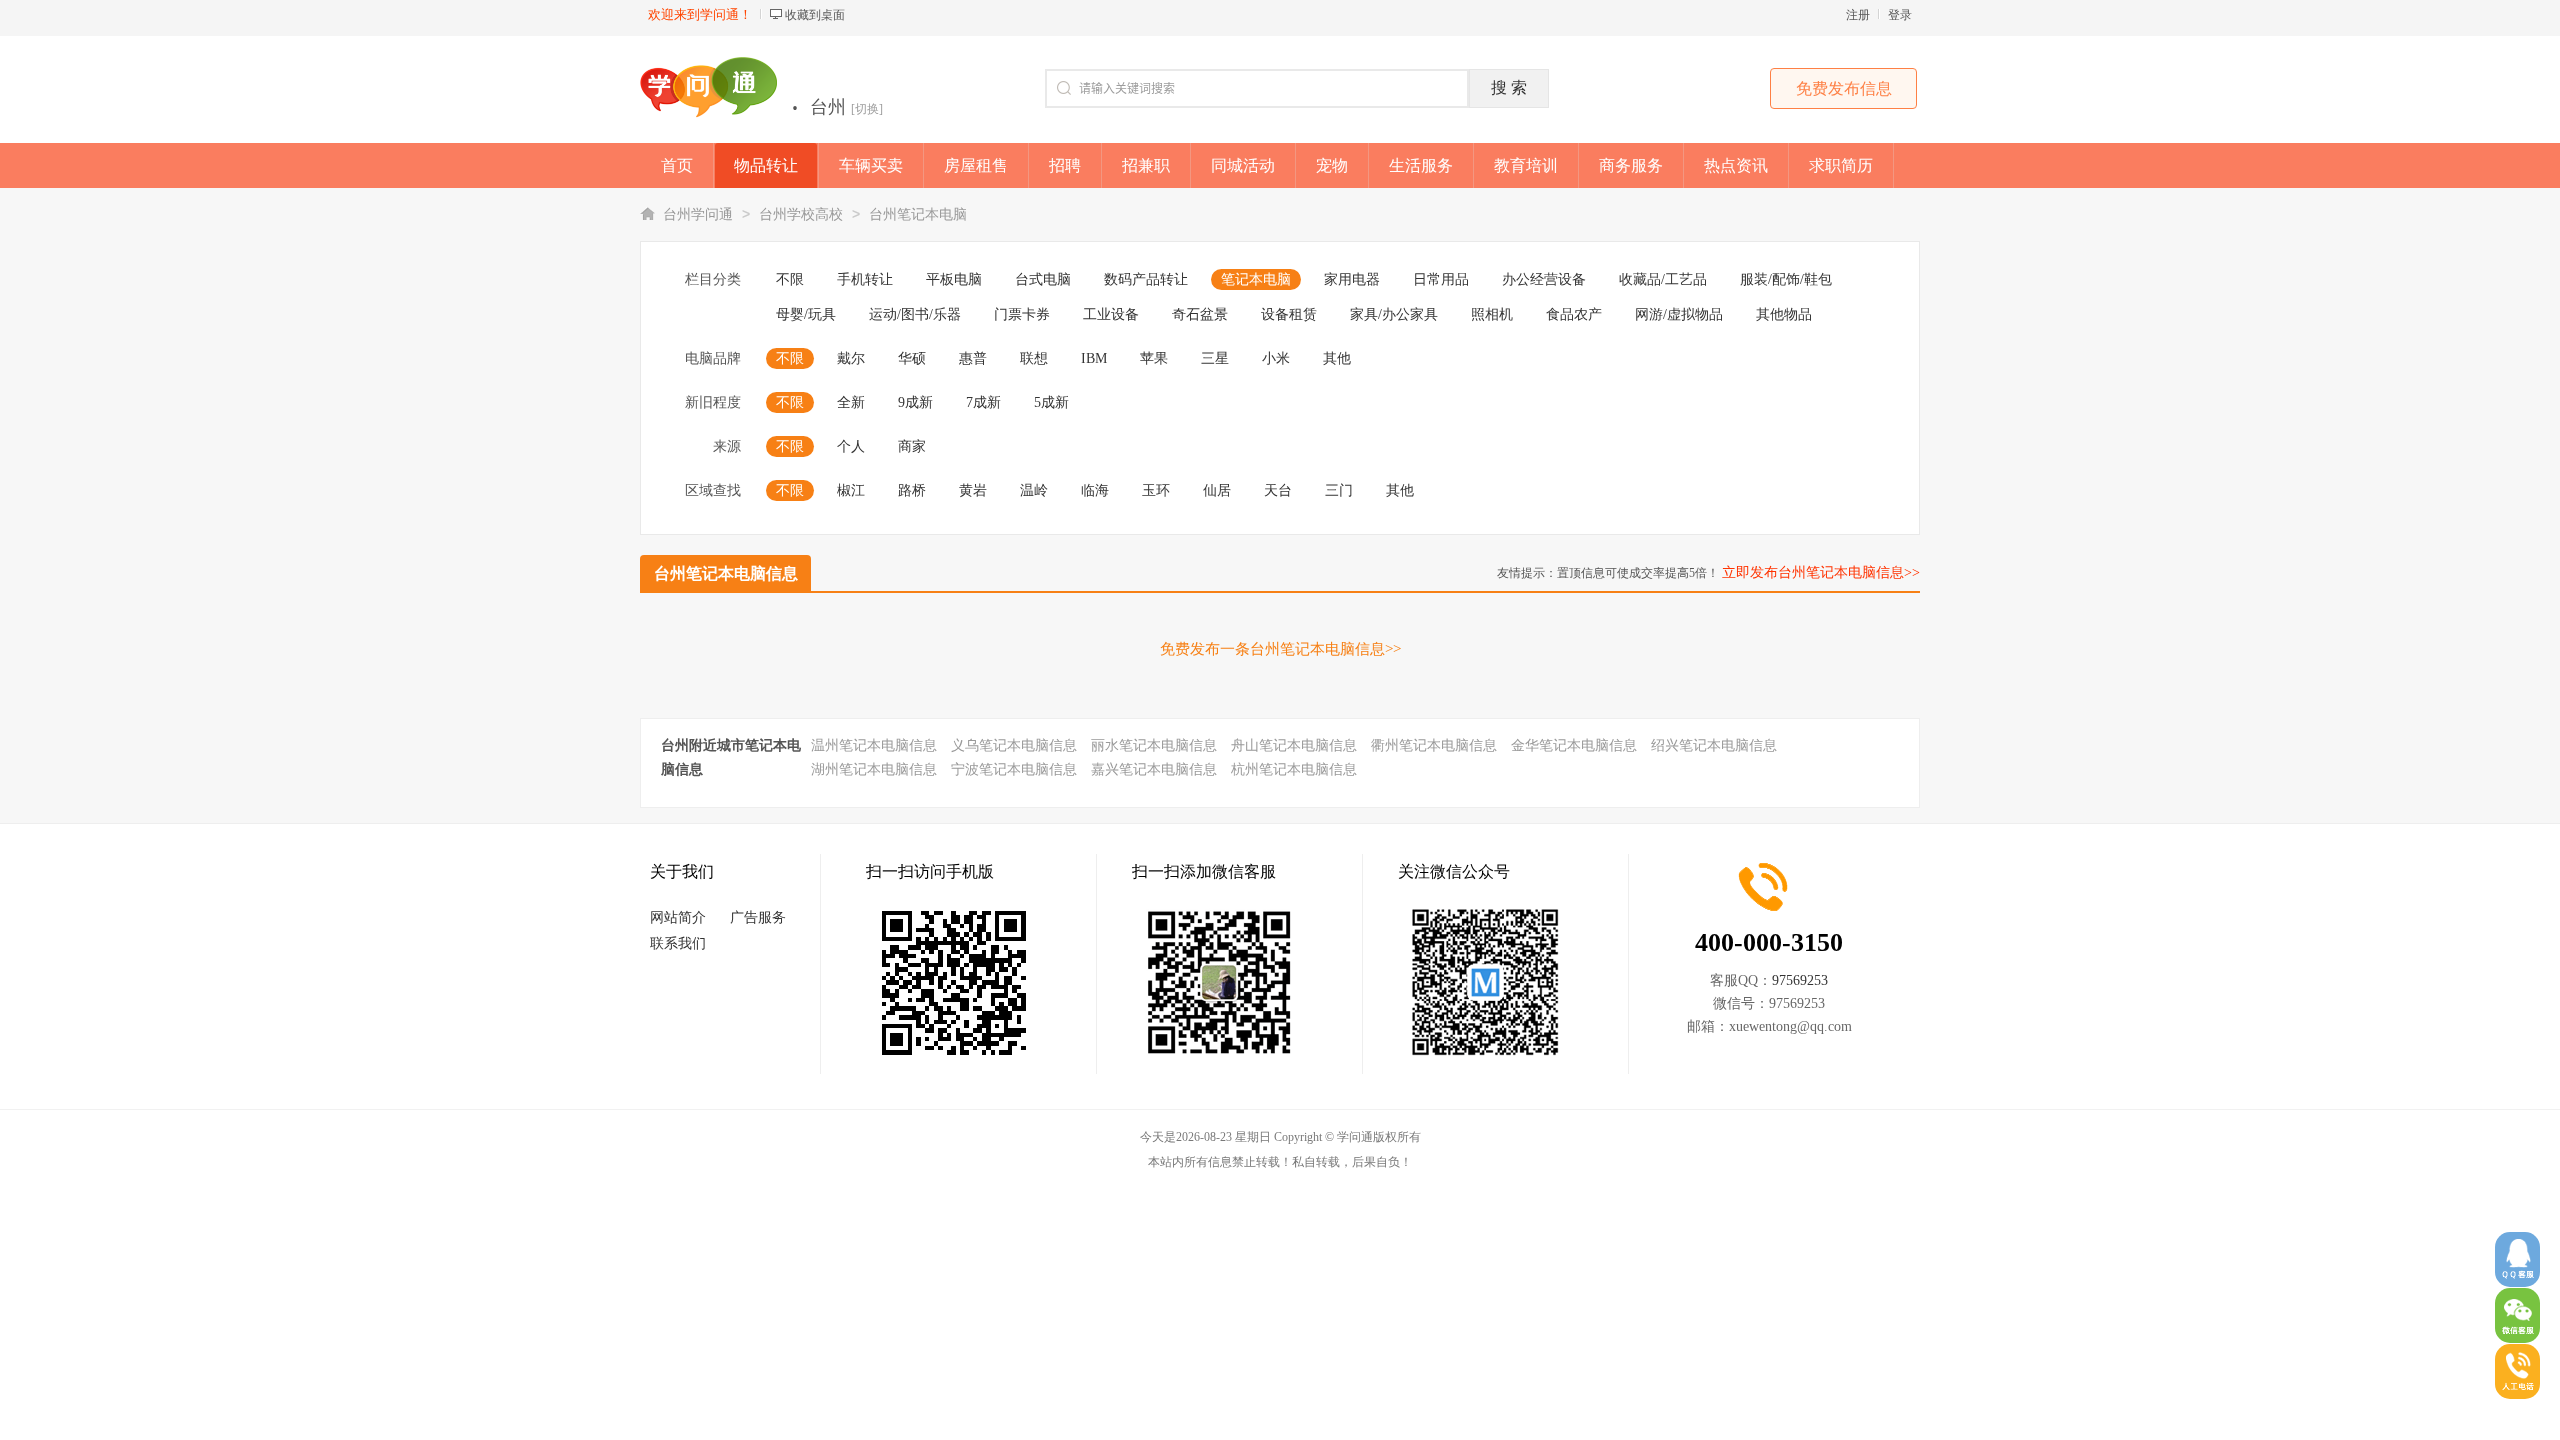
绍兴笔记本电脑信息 (1714, 745)
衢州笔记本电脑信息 (1434, 745)
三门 (1339, 490)
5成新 (1051, 402)
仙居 (1217, 490)
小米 (1276, 358)
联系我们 (678, 943)
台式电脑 (1043, 279)
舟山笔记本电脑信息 (1294, 745)
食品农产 (1574, 314)
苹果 (1154, 358)
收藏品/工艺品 (1663, 279)
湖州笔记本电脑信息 (874, 769)
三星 (1215, 358)
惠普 (973, 358)
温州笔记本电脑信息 (874, 745)
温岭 (1034, 490)
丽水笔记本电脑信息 (1154, 745)
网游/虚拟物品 (1679, 314)
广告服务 (758, 917)
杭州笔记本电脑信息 (1294, 769)
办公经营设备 (1544, 279)
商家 (912, 446)
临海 (1095, 490)
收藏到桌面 (815, 15)
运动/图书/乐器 (915, 314)
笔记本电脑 (1256, 279)
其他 (1337, 358)
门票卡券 (1022, 314)
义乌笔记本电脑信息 (1014, 745)
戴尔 (851, 358)
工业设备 (1111, 314)
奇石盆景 (1200, 314)
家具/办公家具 (1394, 314)
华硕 (912, 358)
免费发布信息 (1844, 88)
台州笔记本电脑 (918, 214)
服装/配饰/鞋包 (1786, 279)
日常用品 (1441, 279)
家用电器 (1352, 279)
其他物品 (1784, 314)
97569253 (1800, 980)
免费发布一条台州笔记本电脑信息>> (1280, 649)
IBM (1094, 358)
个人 (851, 446)
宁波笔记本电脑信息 (1014, 769)
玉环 (1156, 490)
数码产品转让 (1146, 279)
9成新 (915, 402)
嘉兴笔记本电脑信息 (1154, 769)
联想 (1034, 358)
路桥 (912, 490)
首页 (677, 165)
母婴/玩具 (806, 314)
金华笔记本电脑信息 (1574, 745)
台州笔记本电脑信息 (726, 573)
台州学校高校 (801, 214)
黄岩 (973, 490)
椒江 (851, 490)
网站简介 (678, 917)
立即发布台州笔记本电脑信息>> (1821, 572)
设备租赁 (1289, 314)
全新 (851, 402)
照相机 (1492, 314)
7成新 (983, 402)
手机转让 (865, 279)
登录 (1900, 15)
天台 (1278, 490)
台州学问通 (698, 214)
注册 (1858, 15)
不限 (790, 279)
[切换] (867, 109)
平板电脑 (954, 279)
